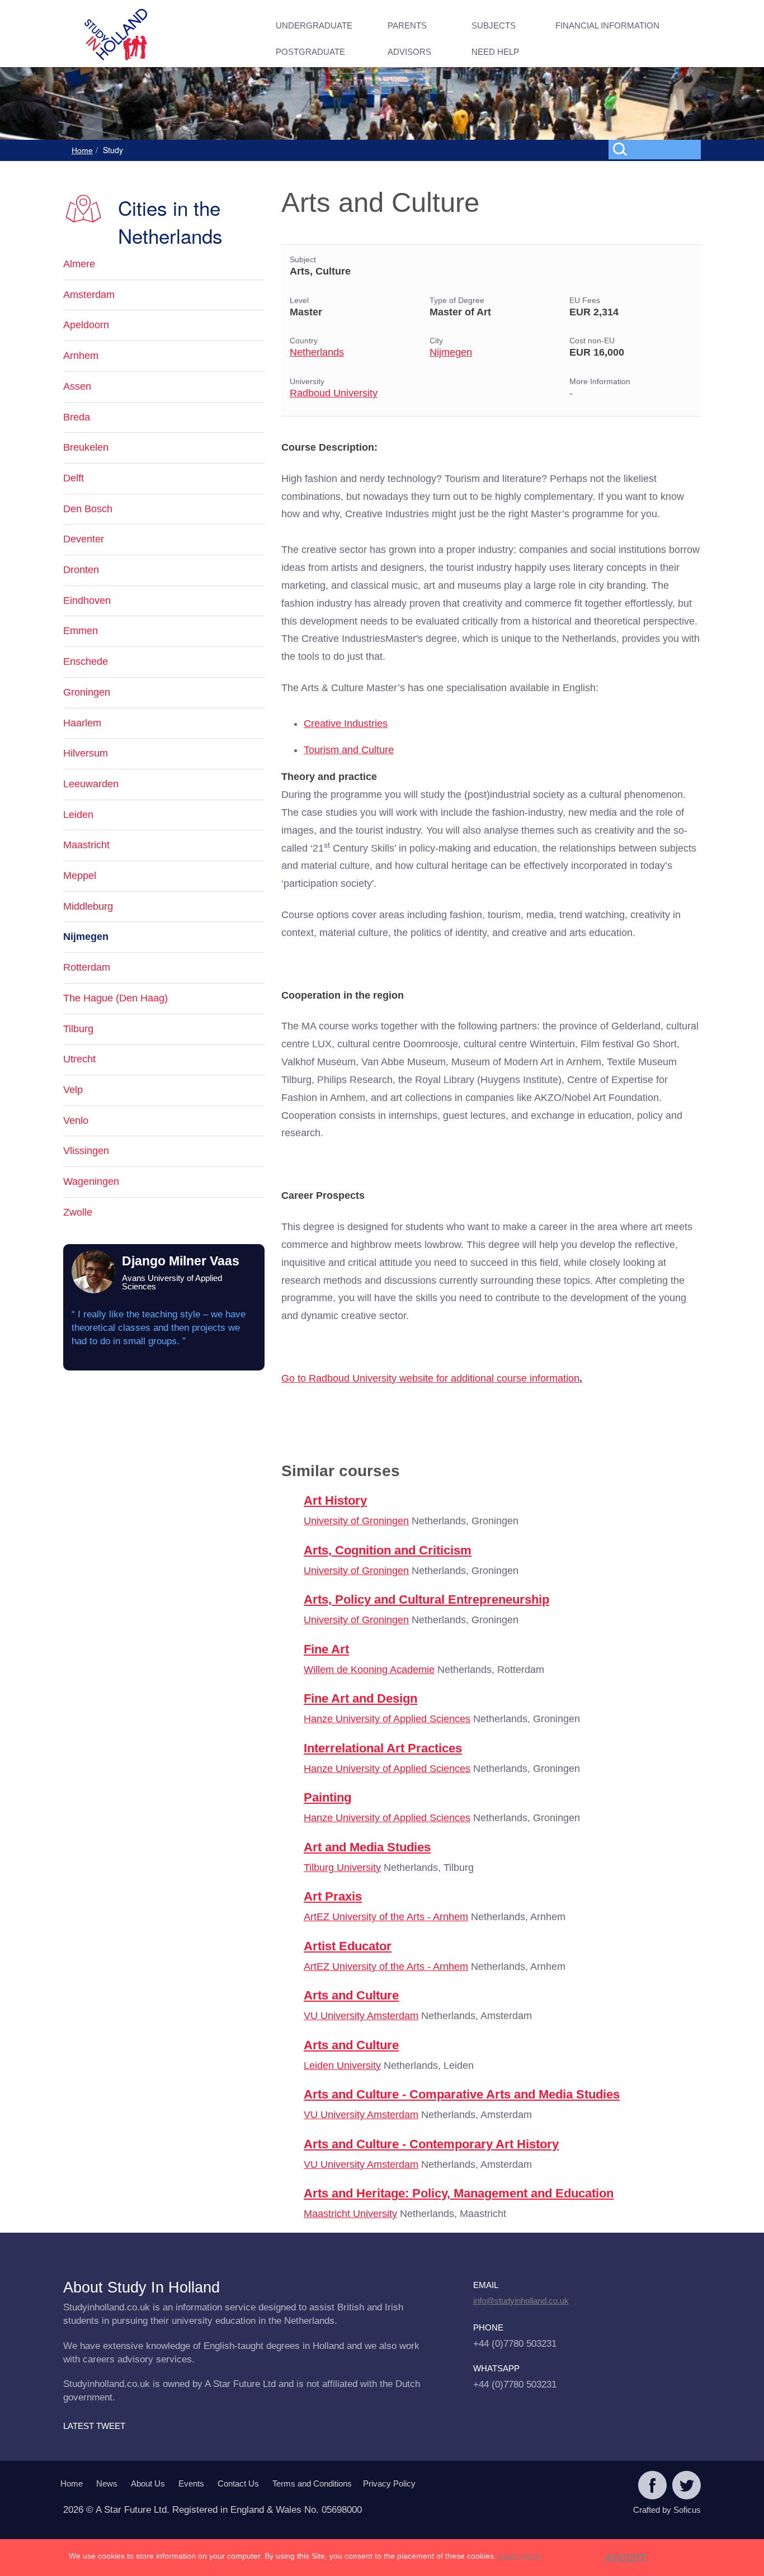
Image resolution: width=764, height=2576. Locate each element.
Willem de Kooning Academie (369, 1670)
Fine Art (326, 1649)
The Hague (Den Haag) (115, 998)
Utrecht (79, 1059)
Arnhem (81, 356)
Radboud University (334, 393)
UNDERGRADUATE (314, 25)
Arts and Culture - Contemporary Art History (431, 2144)
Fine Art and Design (360, 1698)
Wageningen (91, 1181)
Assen (77, 386)
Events (191, 2483)
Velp (73, 1090)
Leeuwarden (91, 784)
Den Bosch (88, 509)
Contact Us (238, 2483)
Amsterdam (89, 295)
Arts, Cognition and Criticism (388, 1550)
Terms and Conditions (312, 2483)
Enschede (86, 661)
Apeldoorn (86, 325)
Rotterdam (87, 967)
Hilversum (86, 753)
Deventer (84, 539)
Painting (327, 1797)
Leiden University (342, 2065)
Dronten (81, 570)
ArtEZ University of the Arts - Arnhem (386, 1917)
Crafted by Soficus (667, 2510)
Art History (335, 1500)
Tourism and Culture (349, 750)
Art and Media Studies (367, 1847)
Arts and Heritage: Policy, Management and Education (459, 2193)
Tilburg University (342, 1868)
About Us (148, 2483)
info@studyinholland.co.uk (521, 2301)
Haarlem (82, 723)
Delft (74, 478)
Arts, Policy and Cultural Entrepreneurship (426, 1599)
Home (82, 150)
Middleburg (88, 906)
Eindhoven (87, 601)
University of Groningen (356, 1521)
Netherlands (317, 352)
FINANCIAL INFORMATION (607, 25)
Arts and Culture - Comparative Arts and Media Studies (462, 2094)
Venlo (76, 1121)
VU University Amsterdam (361, 2016)
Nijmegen (451, 352)
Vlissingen (86, 1151)
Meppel (80, 876)
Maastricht (86, 845)
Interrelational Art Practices (383, 1748)
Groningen (87, 692)
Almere (79, 264)
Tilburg (78, 1029)
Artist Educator (348, 1946)
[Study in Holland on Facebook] (652, 2487)
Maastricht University (350, 2214)
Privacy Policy (389, 2483)
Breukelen (86, 447)
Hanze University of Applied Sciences (387, 1719)
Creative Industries (346, 724)
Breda (77, 417)
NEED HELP (495, 52)
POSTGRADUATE (310, 52)
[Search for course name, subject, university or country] (657, 149)
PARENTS (407, 25)
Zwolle (78, 1212)
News (107, 2483)
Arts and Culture (351, 1995)
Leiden (78, 815)
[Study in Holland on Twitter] (687, 2487)
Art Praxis (333, 1896)
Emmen (81, 631)
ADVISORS (409, 52)
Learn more (519, 2556)
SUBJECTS (494, 25)
